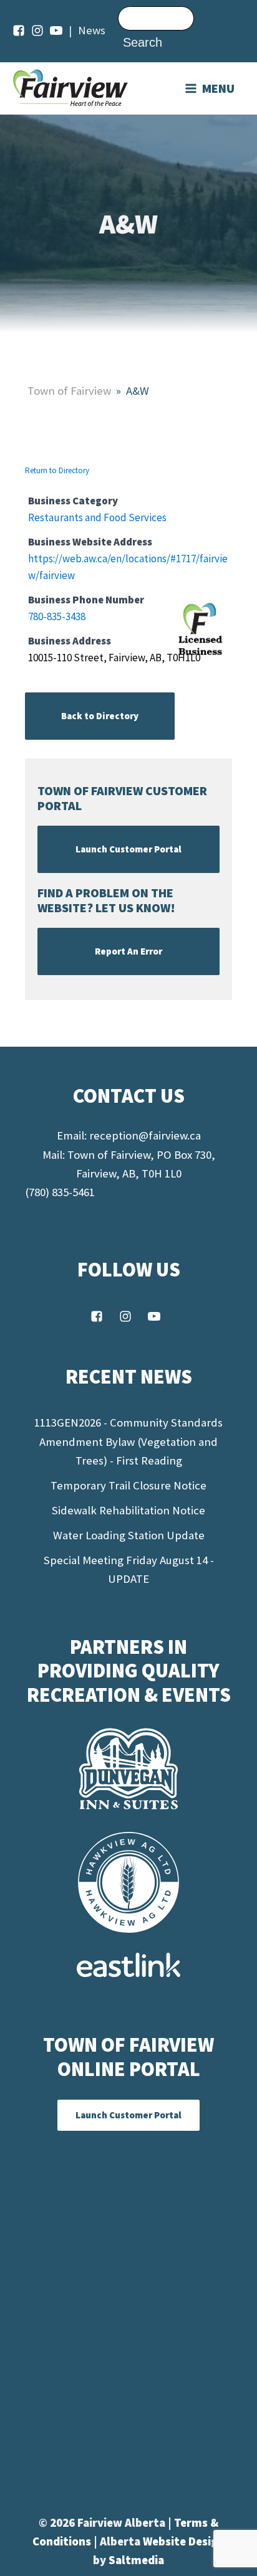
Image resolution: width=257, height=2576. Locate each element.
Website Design (184, 2541)
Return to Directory (57, 470)
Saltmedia (136, 2560)
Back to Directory (100, 716)
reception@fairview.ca (145, 1135)
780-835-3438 (57, 616)
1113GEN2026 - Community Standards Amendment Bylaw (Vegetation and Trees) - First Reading (128, 1441)
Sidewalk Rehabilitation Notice (128, 1510)
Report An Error (128, 951)
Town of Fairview (69, 391)
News (92, 30)
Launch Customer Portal (128, 849)
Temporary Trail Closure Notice (128, 1485)
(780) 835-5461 (60, 1192)
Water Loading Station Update (129, 1535)
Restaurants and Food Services (97, 517)
